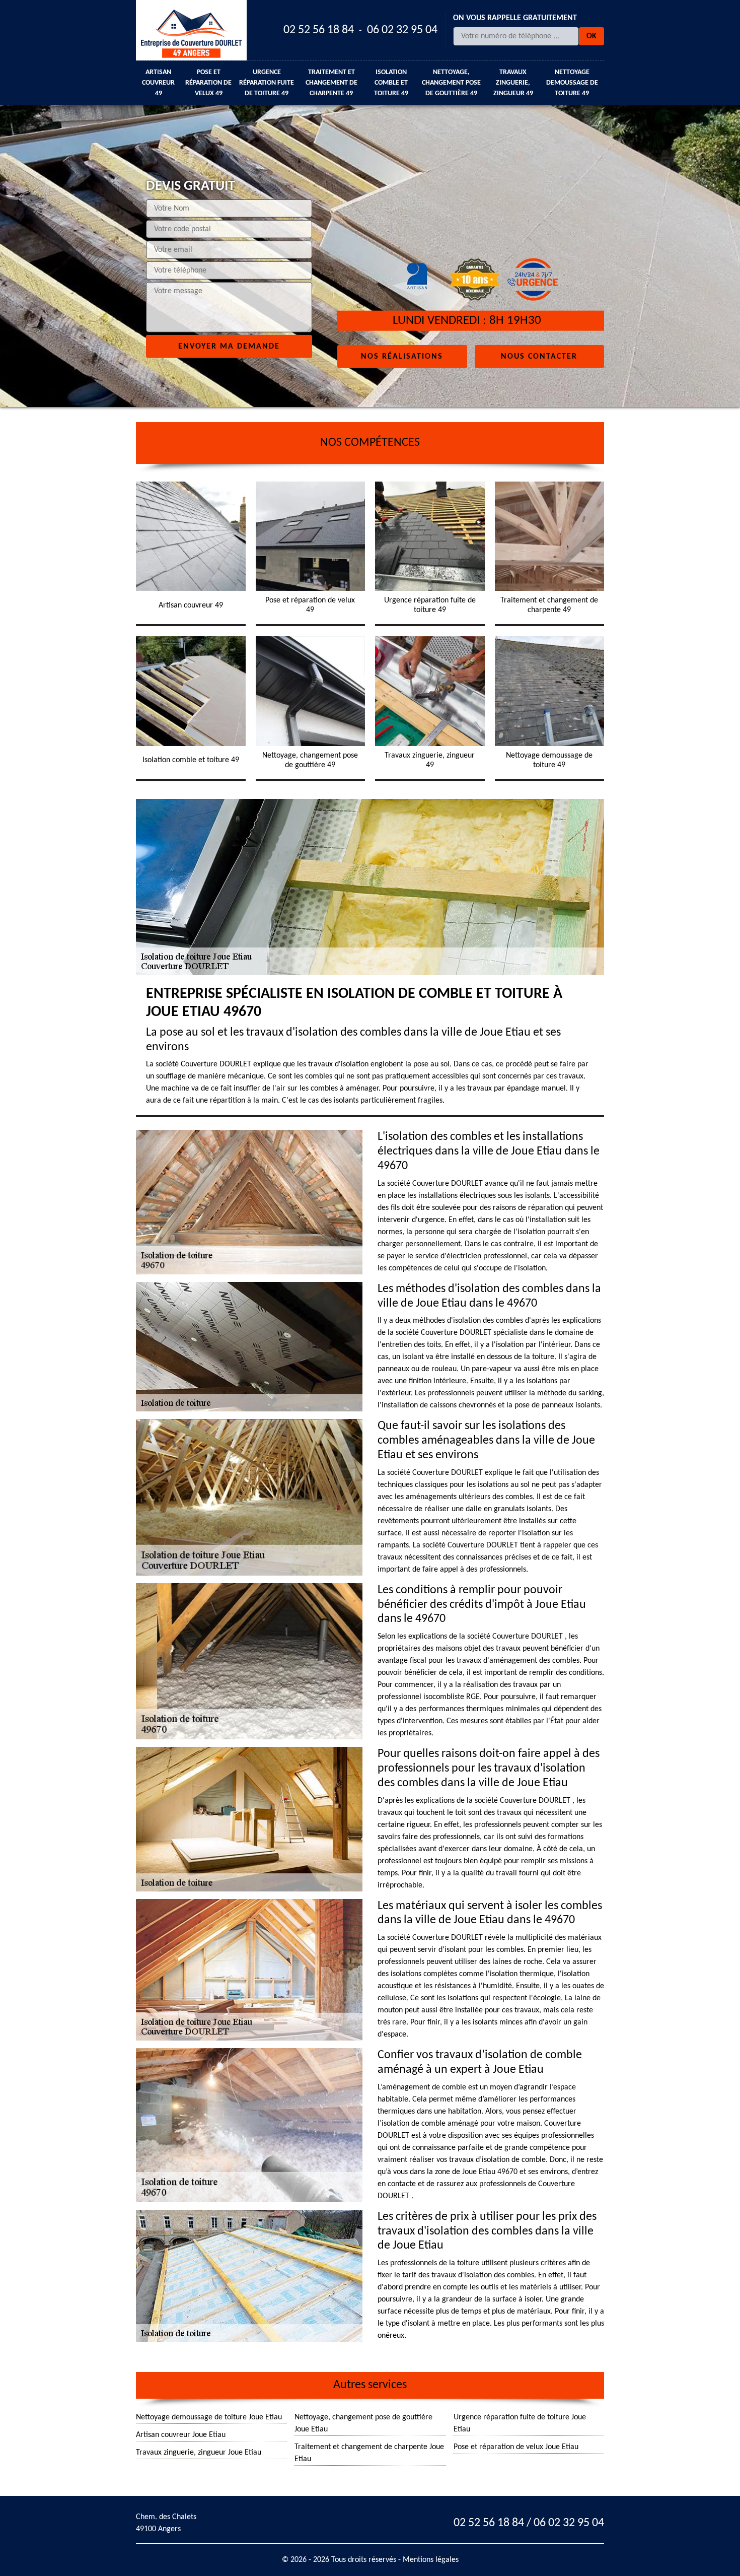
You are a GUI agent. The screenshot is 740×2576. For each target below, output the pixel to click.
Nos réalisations (402, 356)
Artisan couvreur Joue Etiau (181, 2435)
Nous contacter (539, 356)
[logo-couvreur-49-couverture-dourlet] (191, 30)
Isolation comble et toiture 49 (391, 83)
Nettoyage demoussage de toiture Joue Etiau (209, 2417)
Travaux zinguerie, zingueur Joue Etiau (199, 2453)
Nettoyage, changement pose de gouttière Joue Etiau (363, 2423)
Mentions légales (431, 2560)
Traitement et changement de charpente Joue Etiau (369, 2453)
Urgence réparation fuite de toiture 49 (267, 83)
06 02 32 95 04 (402, 30)
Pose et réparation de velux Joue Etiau (516, 2447)
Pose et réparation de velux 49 (208, 83)
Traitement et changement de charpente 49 (331, 83)
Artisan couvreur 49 (158, 83)
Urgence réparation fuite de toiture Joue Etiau (520, 2423)
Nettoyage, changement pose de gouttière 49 (451, 83)
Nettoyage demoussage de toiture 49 (572, 83)
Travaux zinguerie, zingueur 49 (513, 83)
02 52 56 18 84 (319, 30)
